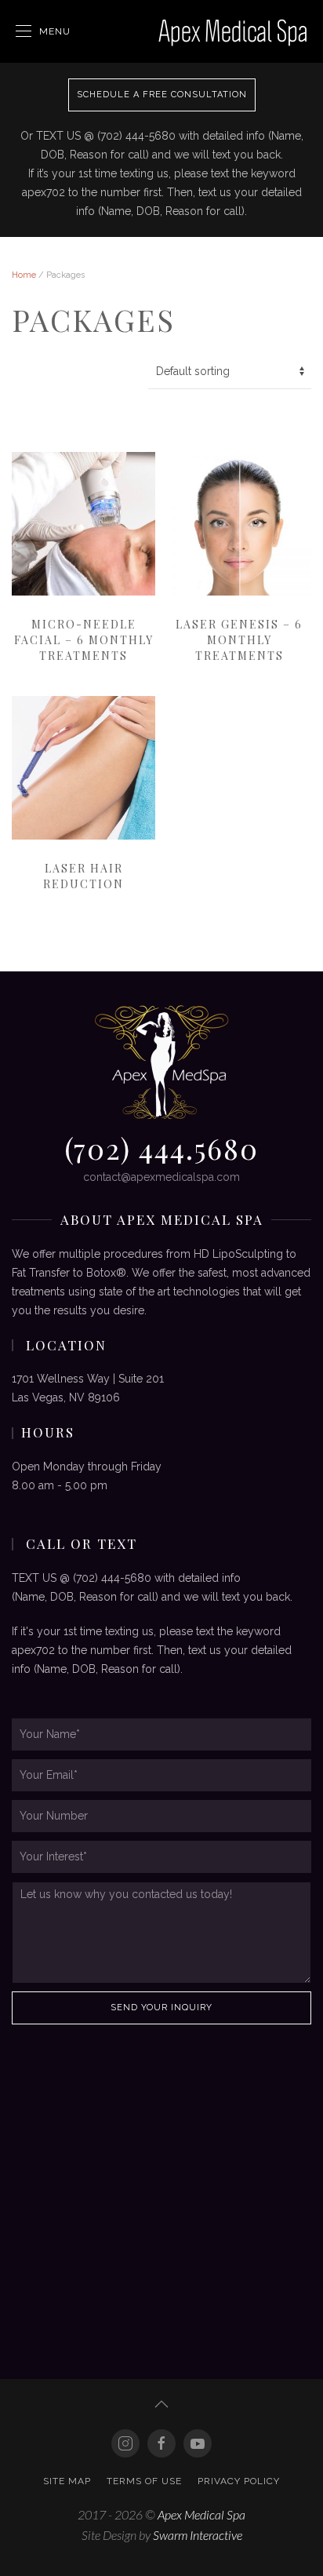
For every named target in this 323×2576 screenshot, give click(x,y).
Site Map (67, 2481)
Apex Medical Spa (201, 2514)
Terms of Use (144, 2481)
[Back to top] (161, 2404)
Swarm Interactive (198, 2535)
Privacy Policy (239, 2481)
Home (24, 275)
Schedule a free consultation (162, 95)
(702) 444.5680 (161, 1148)
